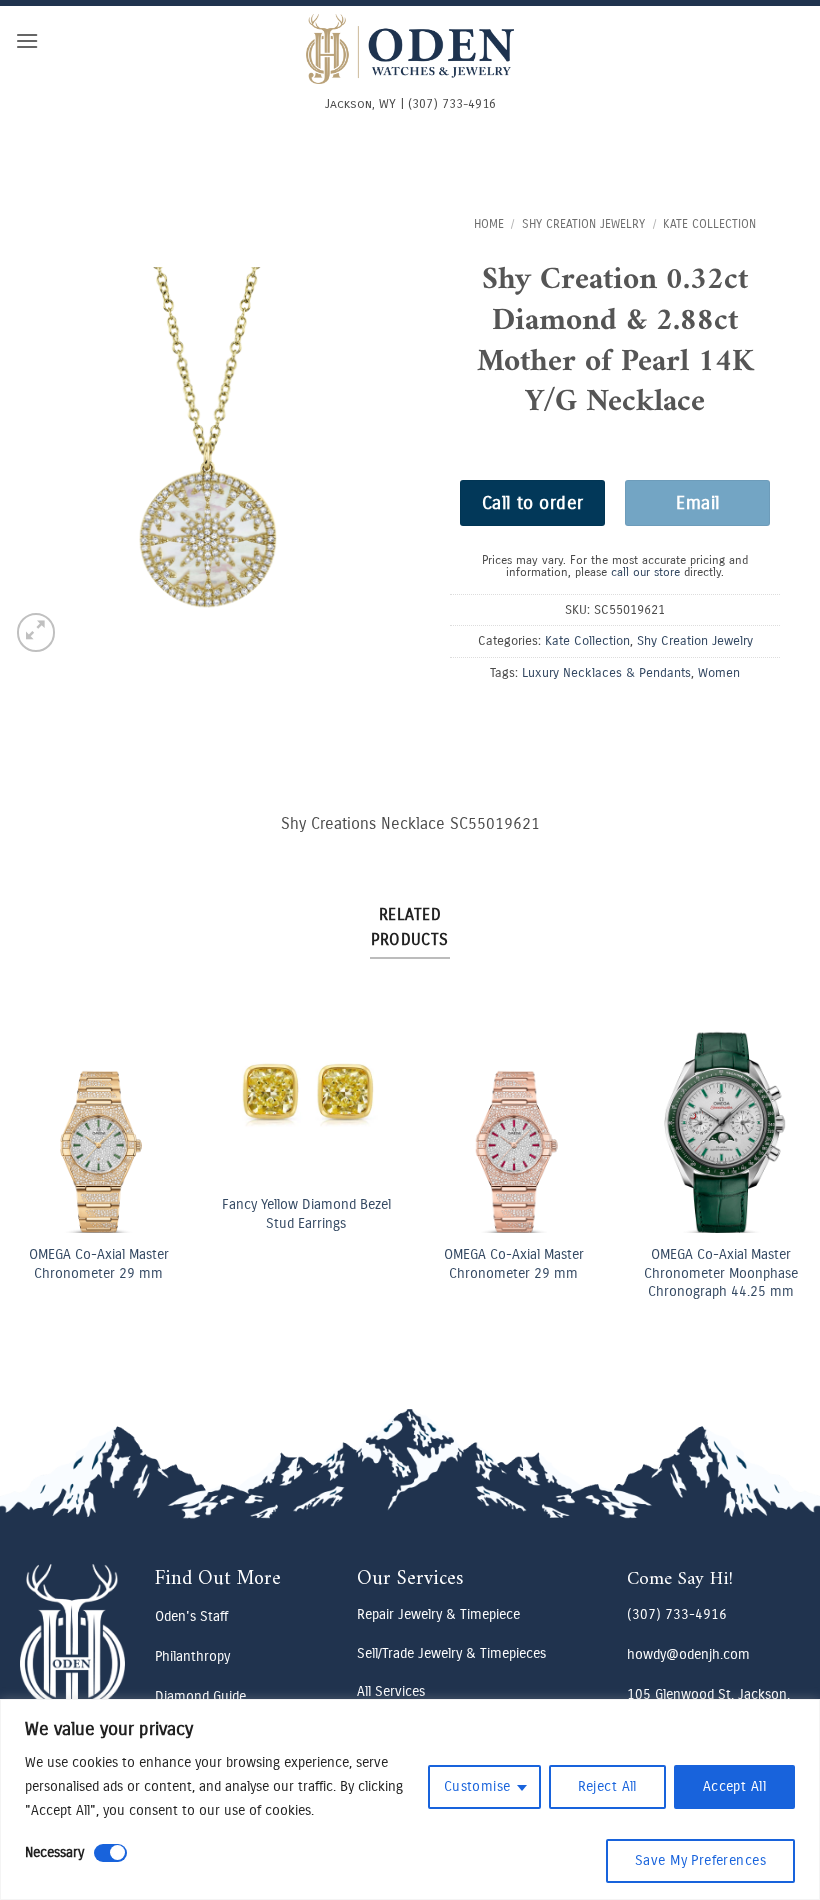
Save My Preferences (700, 1860)
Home (489, 224)
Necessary (54, 1852)
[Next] (783, 1138)
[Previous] (37, 1138)
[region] (410, 1799)
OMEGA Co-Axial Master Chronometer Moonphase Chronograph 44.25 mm (721, 1273)
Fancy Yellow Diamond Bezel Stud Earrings (306, 1214)
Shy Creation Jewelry (583, 224)
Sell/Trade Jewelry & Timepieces (451, 1653)
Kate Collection (709, 224)
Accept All (734, 1786)
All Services (391, 1691)
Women (719, 672)
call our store (645, 572)
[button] (27, 40)
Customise (477, 1786)
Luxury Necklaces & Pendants (606, 672)
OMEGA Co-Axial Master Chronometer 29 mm (99, 1264)
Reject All (607, 1786)
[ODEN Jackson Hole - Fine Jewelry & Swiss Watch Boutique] (410, 49)
